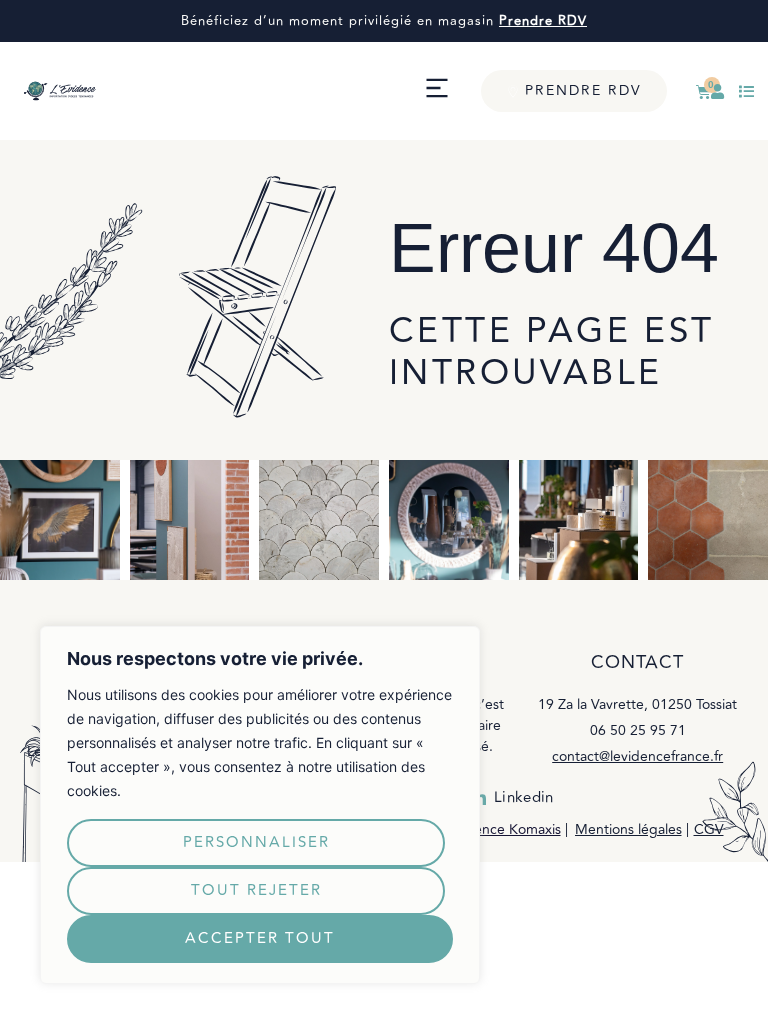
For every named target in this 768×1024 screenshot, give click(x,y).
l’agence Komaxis (506, 829)
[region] (260, 805)
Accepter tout (260, 938)
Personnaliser (256, 842)
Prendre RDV (543, 21)
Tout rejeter (256, 890)
